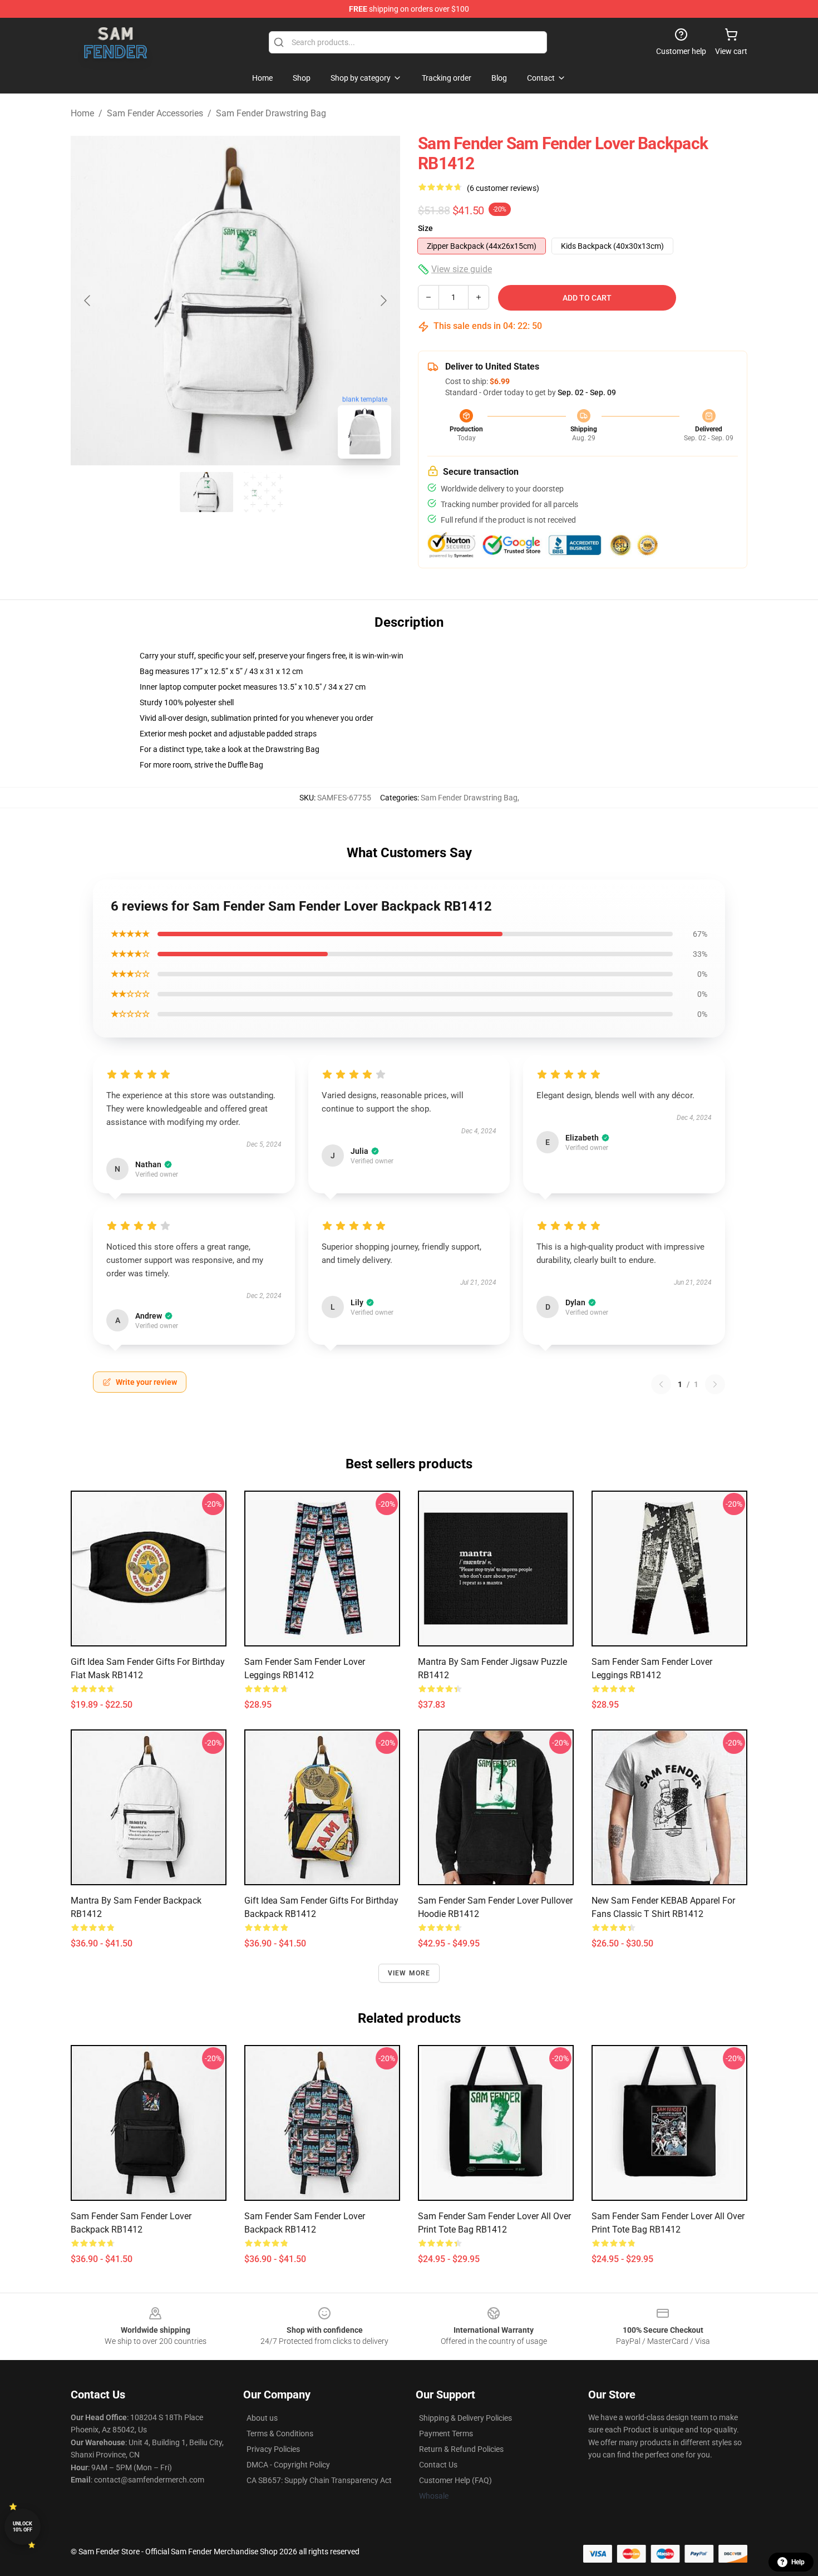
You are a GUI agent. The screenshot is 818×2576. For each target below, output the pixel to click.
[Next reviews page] (715, 1384)
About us (262, 2418)
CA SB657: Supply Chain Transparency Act (319, 2480)
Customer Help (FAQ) (455, 2480)
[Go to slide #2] (264, 492)
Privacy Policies (273, 2449)
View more (409, 1973)
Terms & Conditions (280, 2434)
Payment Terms (446, 2434)
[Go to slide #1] (206, 492)
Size (425, 228)
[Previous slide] (88, 301)
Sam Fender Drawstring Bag (271, 113)
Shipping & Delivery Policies (465, 2418)
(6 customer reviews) (503, 188)
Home (82, 113)
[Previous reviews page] (661, 1384)
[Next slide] (383, 301)
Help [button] (798, 2562)
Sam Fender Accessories (155, 113)
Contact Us (438, 2465)
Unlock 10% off (23, 2527)
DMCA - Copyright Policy (288, 2465)
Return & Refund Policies (461, 2449)
